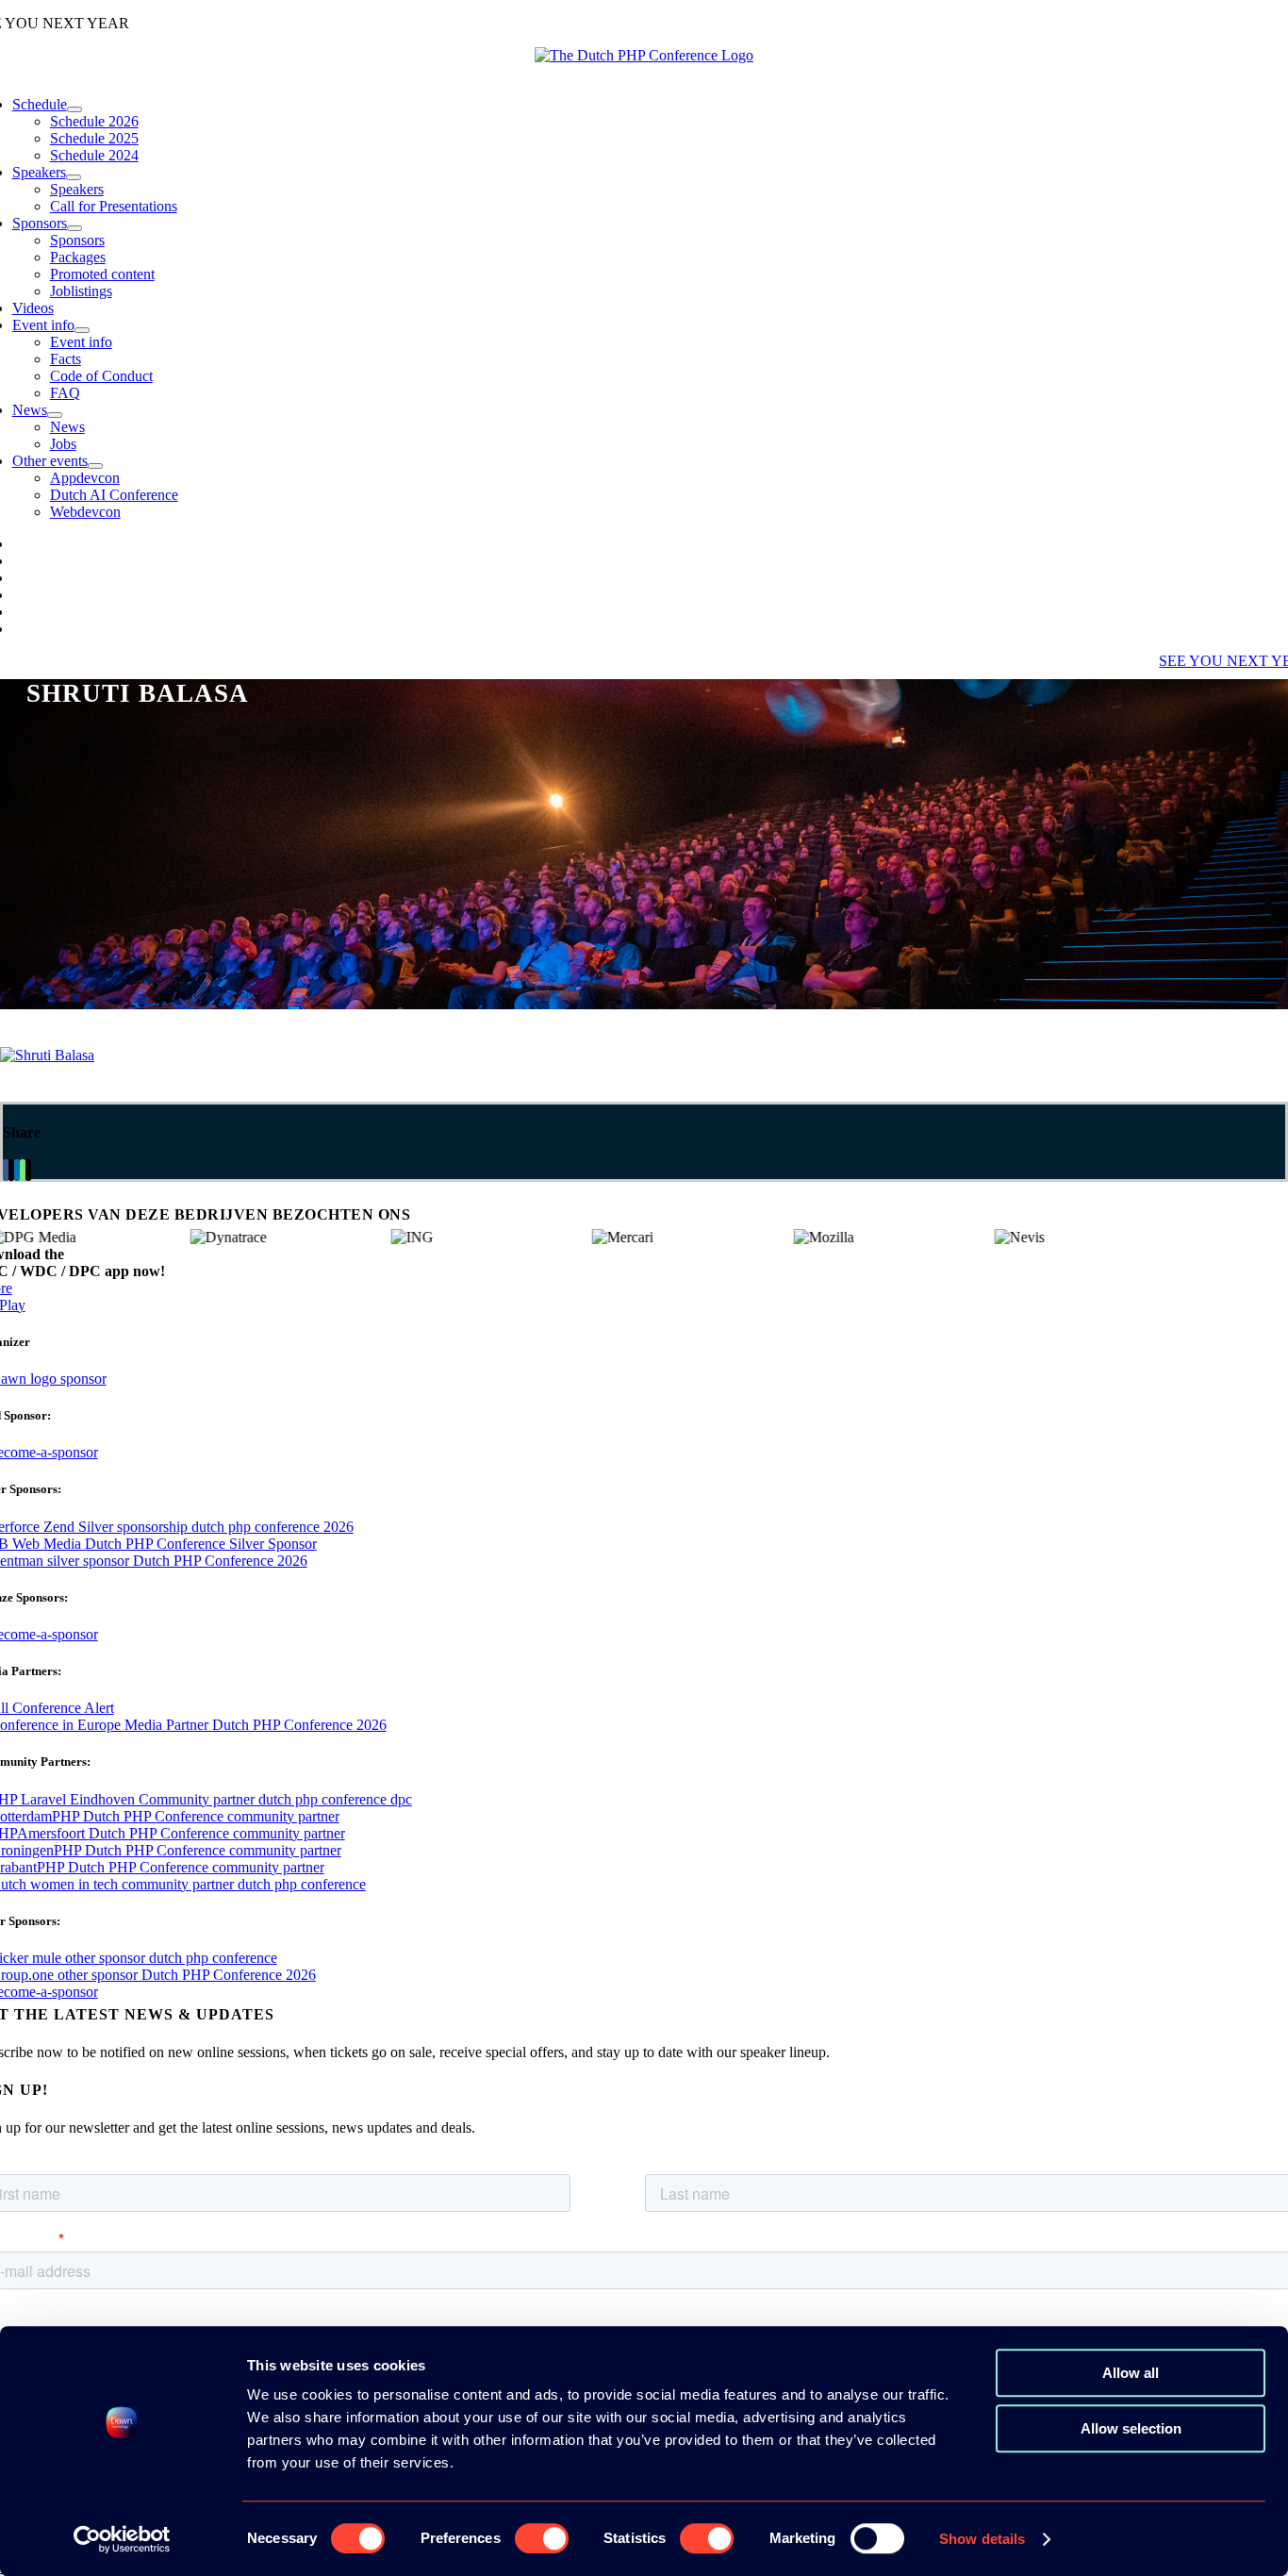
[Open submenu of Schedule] (74, 109)
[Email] (28, 1170)
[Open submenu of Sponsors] (74, 228)
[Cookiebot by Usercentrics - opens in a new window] (122, 2539)
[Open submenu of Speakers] (74, 177)
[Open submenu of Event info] (82, 330)
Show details (982, 2539)
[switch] (542, 2538)
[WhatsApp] (23, 1170)
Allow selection (1131, 2428)
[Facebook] (6, 1170)
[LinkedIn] (17, 1170)
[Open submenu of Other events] (95, 466)
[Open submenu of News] (55, 415)
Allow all (1131, 2373)
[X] (11, 1170)
